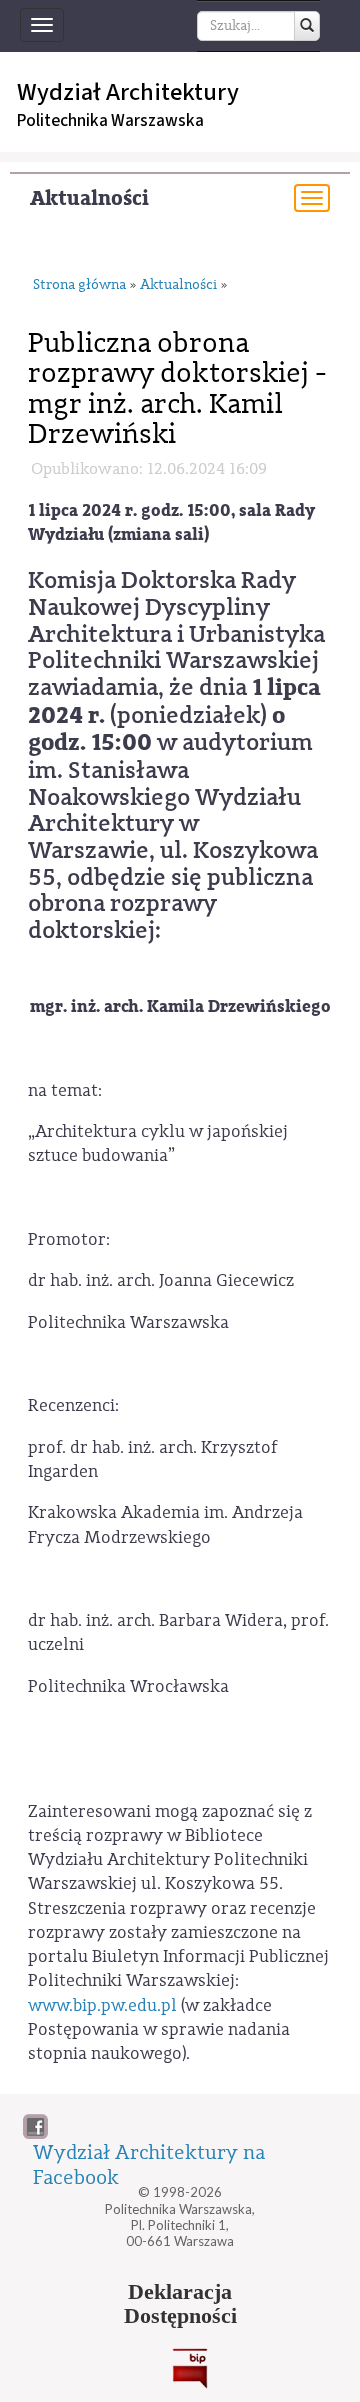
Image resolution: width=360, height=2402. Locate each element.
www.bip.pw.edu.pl (102, 2005)
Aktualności (89, 198)
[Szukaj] (307, 26)
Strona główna (79, 285)
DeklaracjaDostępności (180, 2304)
